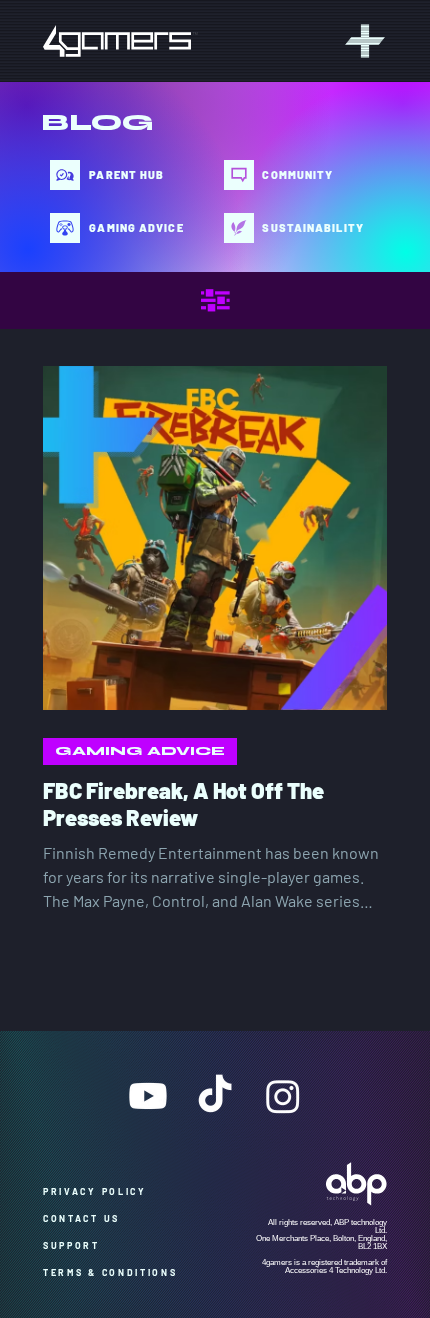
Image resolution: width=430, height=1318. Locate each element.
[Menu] (362, 41)
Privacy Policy (102, 1191)
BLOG (97, 122)
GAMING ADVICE (140, 751)
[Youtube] (148, 1096)
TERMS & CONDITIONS (110, 1272)
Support (78, 1245)
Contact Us (86, 1218)
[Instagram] (283, 1096)
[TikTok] (215, 1096)
